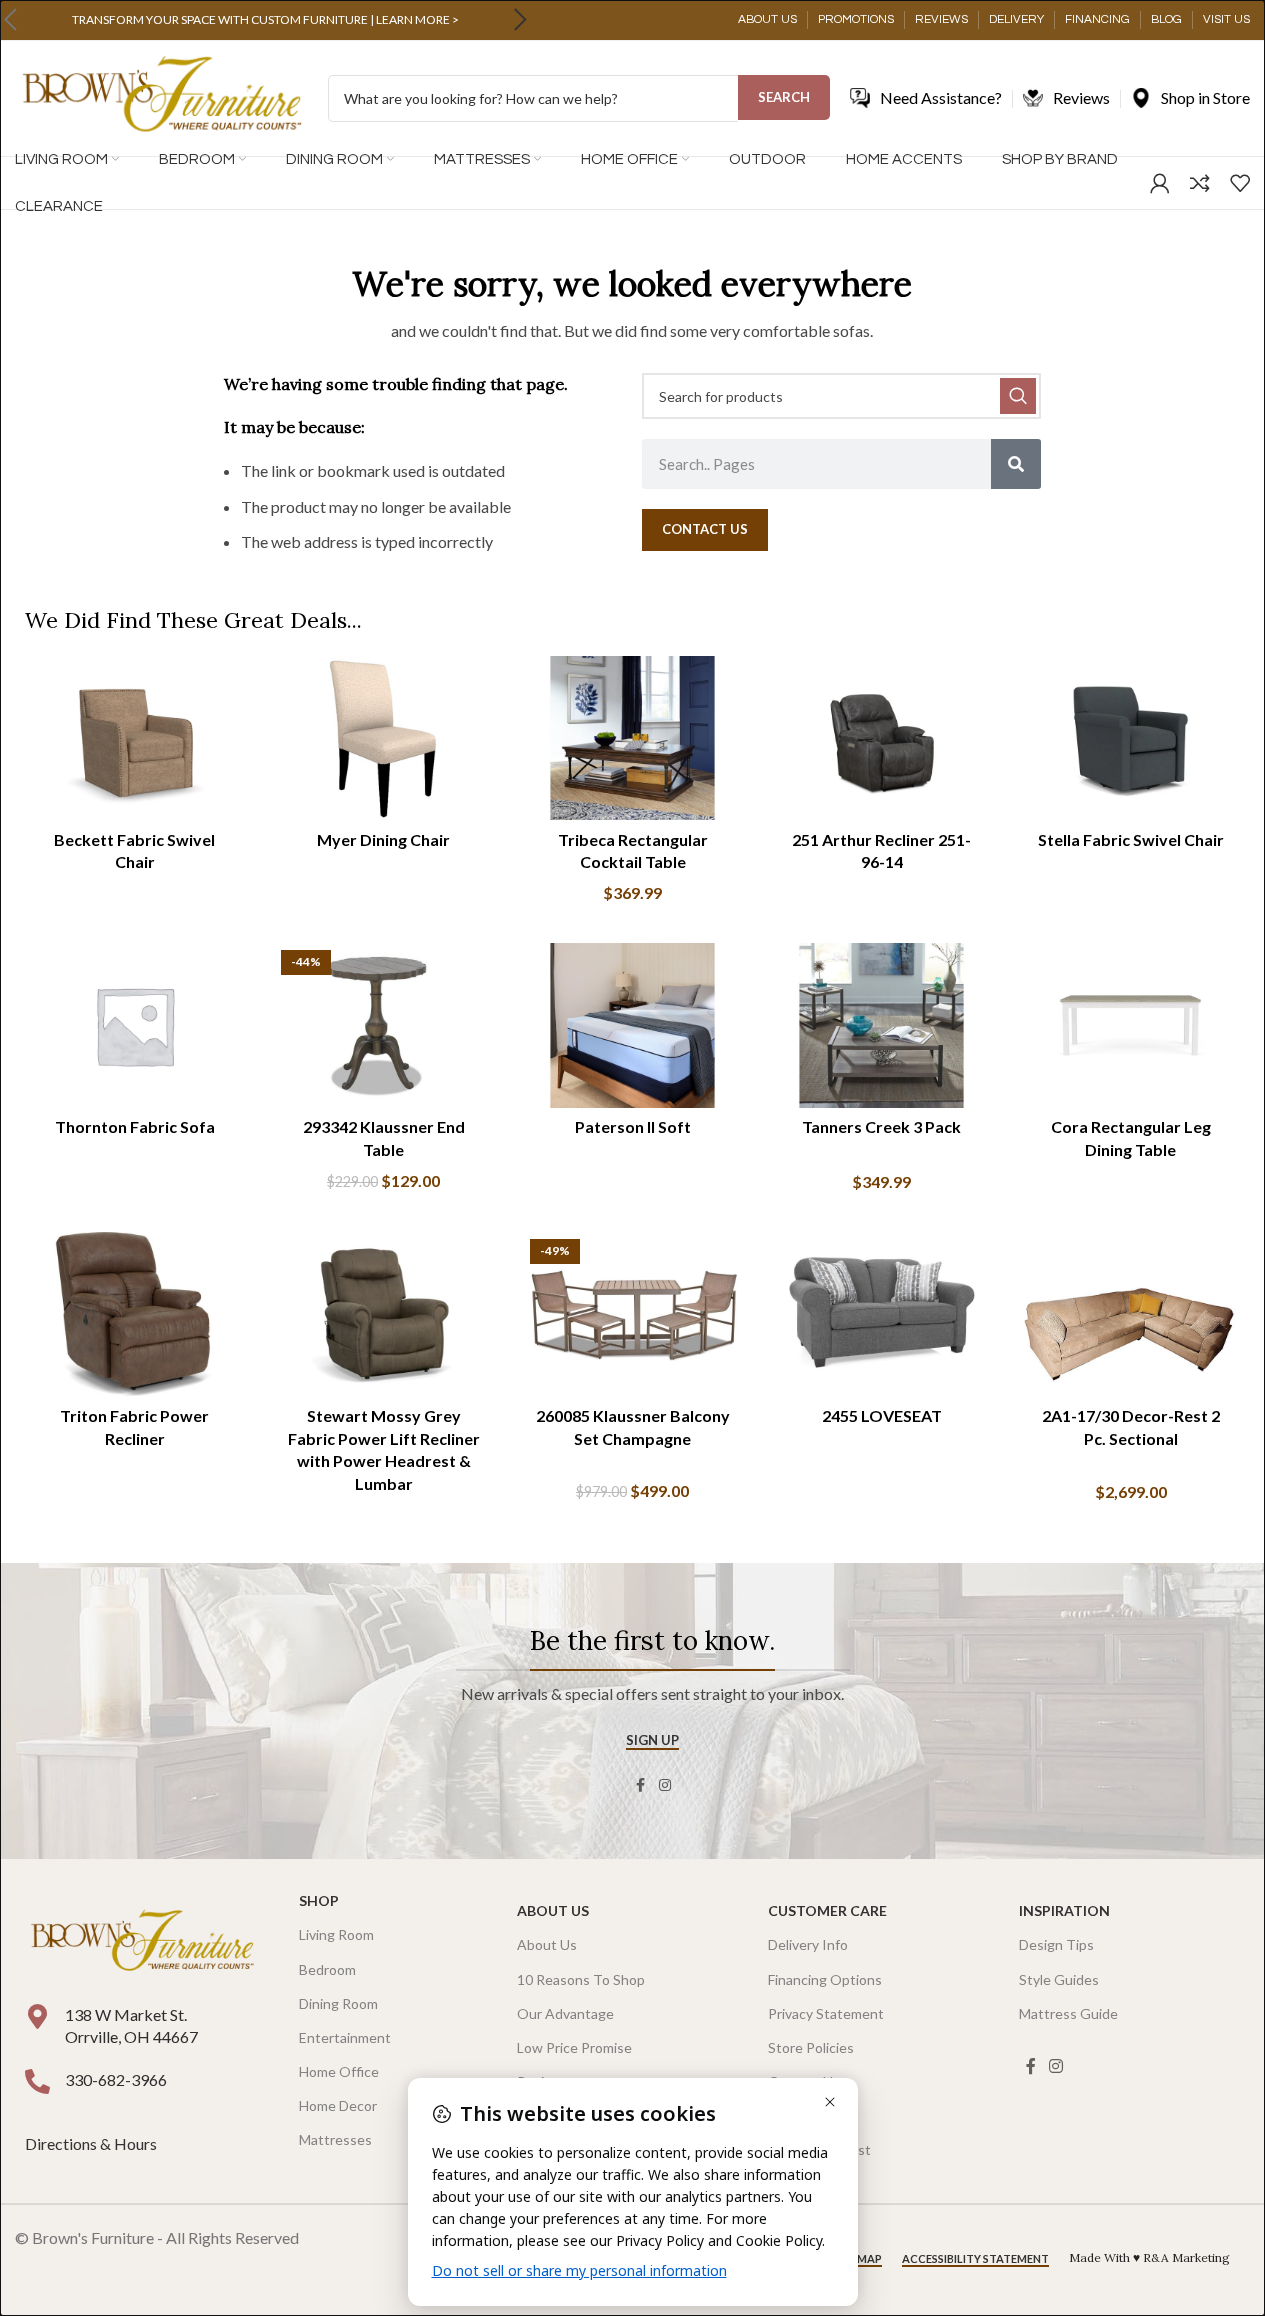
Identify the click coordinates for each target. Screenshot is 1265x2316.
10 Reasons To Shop (581, 1979)
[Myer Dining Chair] (383, 738)
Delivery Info (808, 1944)
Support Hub (808, 2115)
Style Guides (1059, 1979)
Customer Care (827, 1910)
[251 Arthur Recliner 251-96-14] (881, 738)
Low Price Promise (574, 2047)
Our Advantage (565, 2013)
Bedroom (327, 1969)
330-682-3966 (116, 2079)
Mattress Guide (1068, 2013)
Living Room (336, 1934)
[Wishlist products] (1240, 183)
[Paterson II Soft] (632, 1025)
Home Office (339, 2071)
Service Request (819, 2149)
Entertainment (345, 2037)
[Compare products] (1200, 183)
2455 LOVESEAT (882, 1415)
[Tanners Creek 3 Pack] (881, 1025)
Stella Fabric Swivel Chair (1131, 839)
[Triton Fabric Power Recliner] (134, 1314)
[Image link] (142, 1941)
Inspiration (1064, 1910)
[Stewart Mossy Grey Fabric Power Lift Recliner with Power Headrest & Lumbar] (383, 1314)
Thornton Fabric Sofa (135, 1126)
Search (784, 97)
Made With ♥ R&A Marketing (1149, 2257)
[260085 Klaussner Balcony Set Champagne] (632, 1314)
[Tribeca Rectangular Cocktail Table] (632, 738)
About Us (553, 1910)
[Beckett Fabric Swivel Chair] (134, 738)
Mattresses (335, 2139)
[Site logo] (161, 96)
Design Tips (1056, 1944)
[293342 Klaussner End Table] (383, 1025)
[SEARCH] (1018, 396)
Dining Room (338, 2003)
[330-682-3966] (37, 2081)
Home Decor (338, 2105)
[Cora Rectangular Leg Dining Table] (1130, 1025)
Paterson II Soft (633, 1126)
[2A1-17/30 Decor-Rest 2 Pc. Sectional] (1130, 1314)
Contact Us (804, 2081)
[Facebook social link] (641, 1785)
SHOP (319, 1900)
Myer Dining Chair (383, 839)
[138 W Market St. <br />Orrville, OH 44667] (37, 2016)
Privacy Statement (826, 2013)
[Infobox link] (265, 20)
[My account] (1160, 183)
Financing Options (825, 1979)
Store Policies (811, 2047)
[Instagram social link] (665, 1785)
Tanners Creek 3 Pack (881, 1126)
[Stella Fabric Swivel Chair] (1130, 738)
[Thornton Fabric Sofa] (134, 1025)
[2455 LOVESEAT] (881, 1314)
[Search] (1016, 464)
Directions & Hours (92, 2143)
